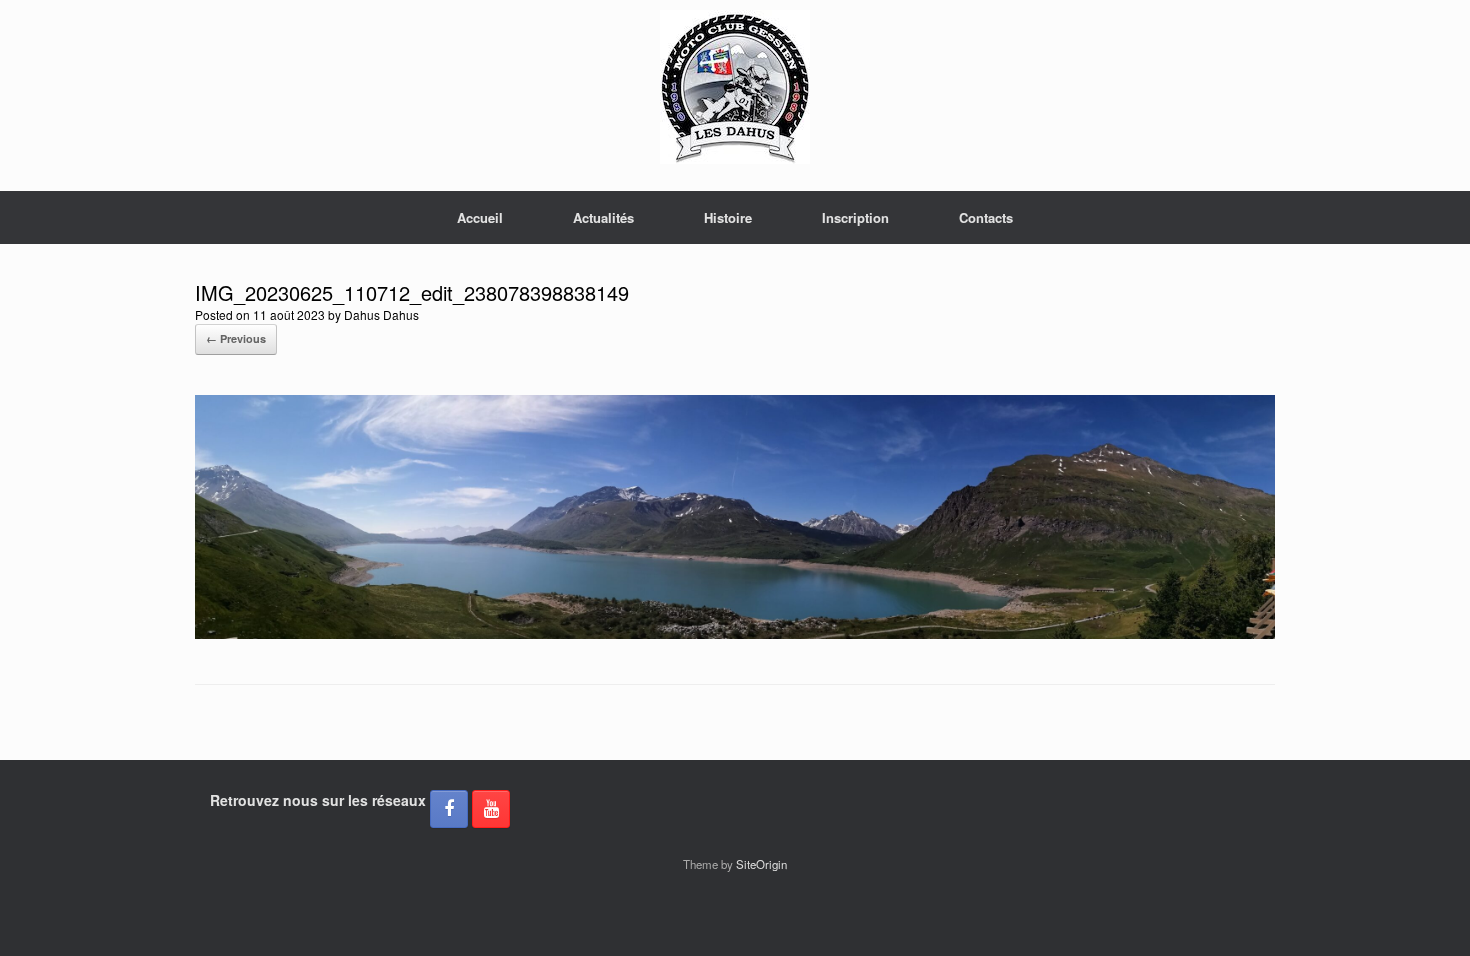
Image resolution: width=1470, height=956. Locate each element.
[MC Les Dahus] (735, 87)
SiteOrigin (761, 864)
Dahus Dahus (381, 314)
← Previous (236, 338)
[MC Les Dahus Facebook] (449, 809)
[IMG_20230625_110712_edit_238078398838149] (735, 633)
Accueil (480, 217)
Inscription (855, 217)
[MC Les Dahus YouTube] (491, 809)
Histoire (728, 217)
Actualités (603, 217)
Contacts (986, 217)
